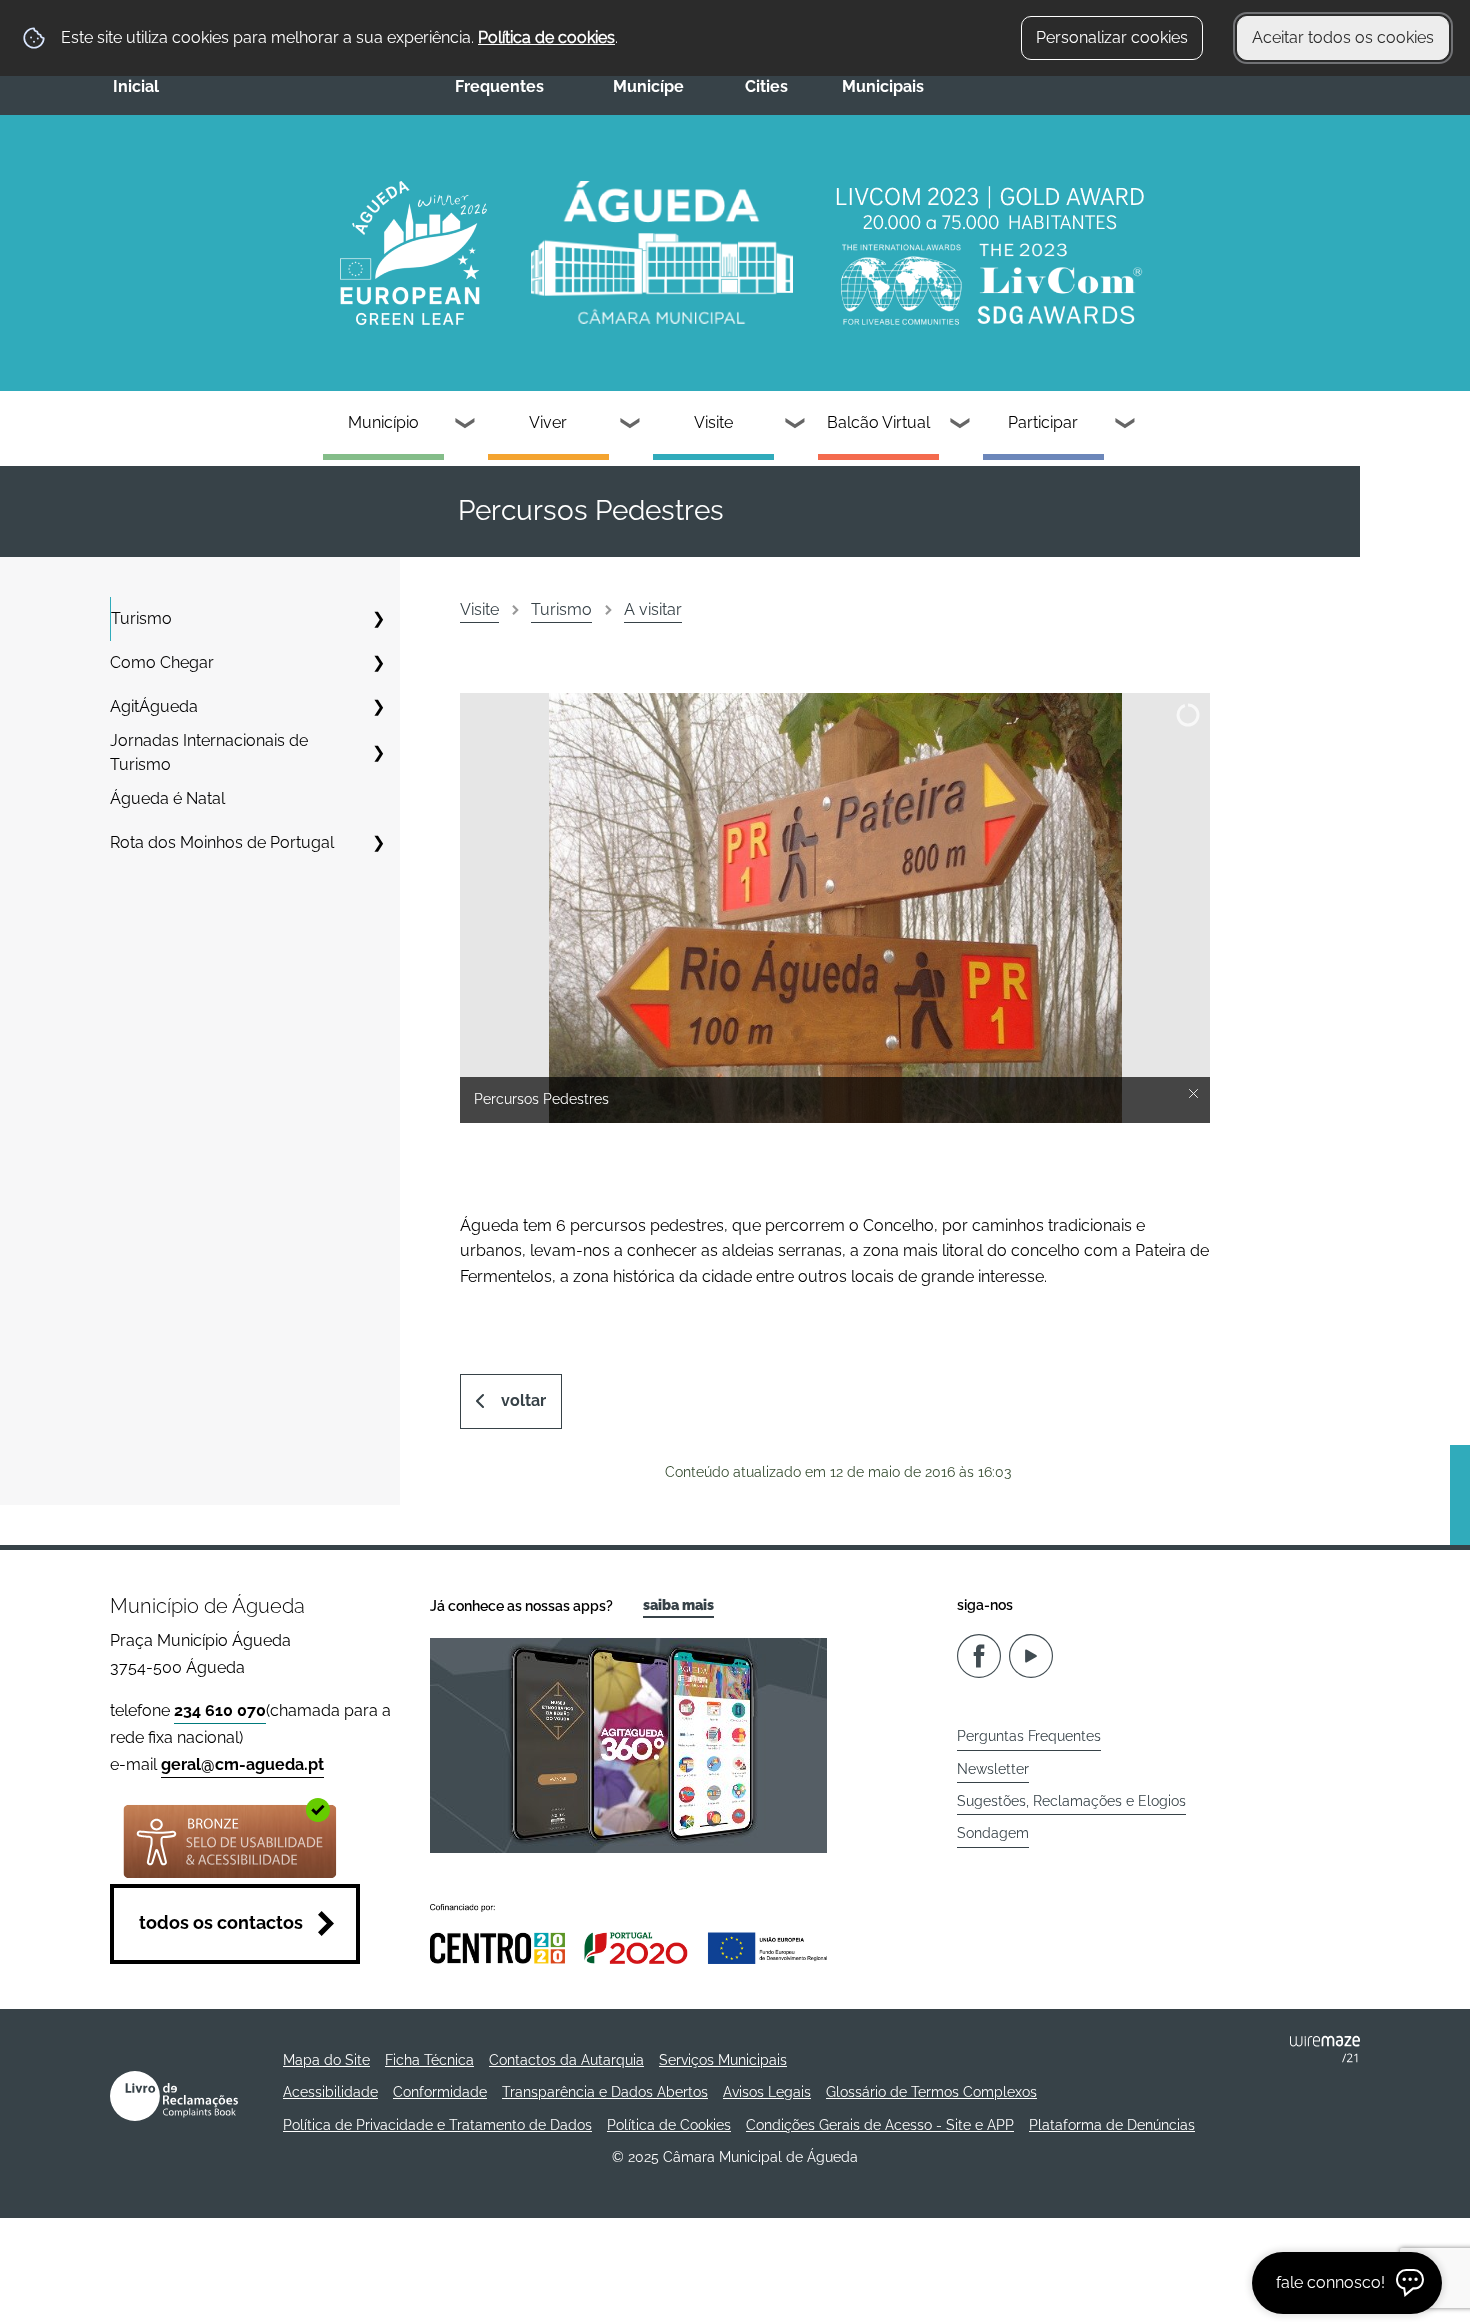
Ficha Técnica (429, 2060)
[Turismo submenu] (378, 619)
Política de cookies (546, 37)
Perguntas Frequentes (1029, 1736)
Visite (713, 422)
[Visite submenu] (796, 425)
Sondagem (993, 1833)
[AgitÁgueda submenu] (378, 707)
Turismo (141, 618)
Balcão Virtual (878, 422)
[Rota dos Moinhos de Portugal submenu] (378, 843)
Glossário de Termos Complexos (931, 2092)
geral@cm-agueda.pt (242, 1764)
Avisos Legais (767, 2092)
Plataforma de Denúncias (1112, 2125)
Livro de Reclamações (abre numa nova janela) (174, 2096)
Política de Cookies (669, 2125)
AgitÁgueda (154, 706)
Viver (548, 422)
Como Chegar (162, 662)
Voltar (523, 1400)
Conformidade (440, 2092)
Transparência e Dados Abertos (605, 2092)
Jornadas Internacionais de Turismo (209, 752)
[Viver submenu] (631, 425)
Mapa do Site (326, 2060)
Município (383, 422)
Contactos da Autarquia (566, 2060)
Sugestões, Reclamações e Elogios (1071, 1801)
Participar (1043, 422)
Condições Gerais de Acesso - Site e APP (880, 2125)
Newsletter (993, 1769)
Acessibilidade (330, 2092)
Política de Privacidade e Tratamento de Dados (437, 2125)
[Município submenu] (466, 425)
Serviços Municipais (723, 2060)
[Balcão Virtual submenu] (961, 425)
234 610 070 (220, 1710)
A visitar (653, 609)
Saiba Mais (678, 1605)
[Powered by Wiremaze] (1325, 2049)
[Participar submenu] (1126, 425)
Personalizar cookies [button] (1112, 37)
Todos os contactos (221, 1922)
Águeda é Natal (167, 798)
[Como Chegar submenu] (378, 663)
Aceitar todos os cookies (1343, 37)
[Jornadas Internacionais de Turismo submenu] (378, 753)
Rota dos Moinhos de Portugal (222, 842)
